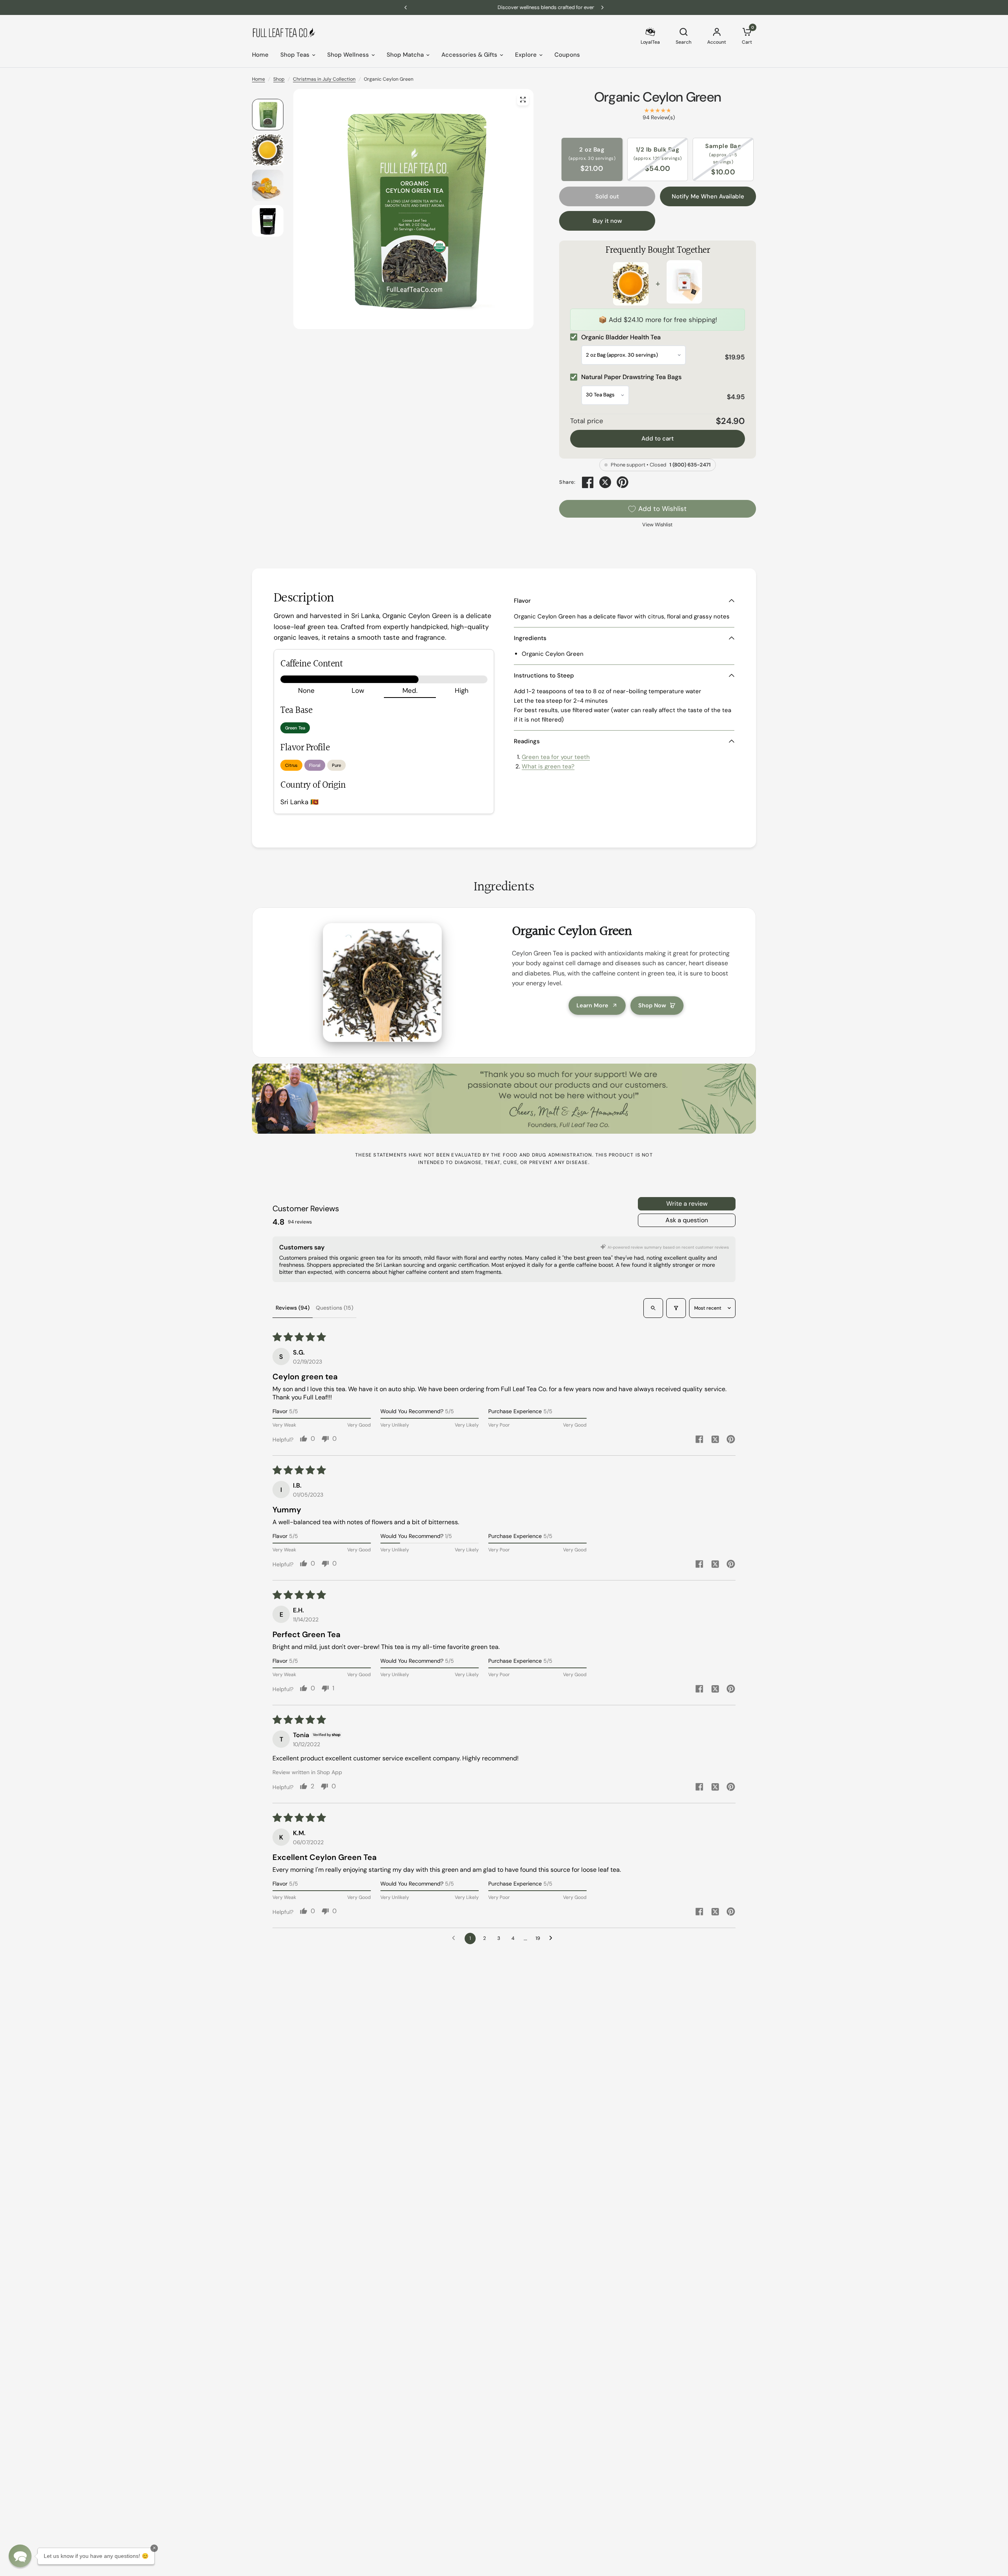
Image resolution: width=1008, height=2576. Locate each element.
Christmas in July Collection (324, 79)
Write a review (687, 1204)
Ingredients (530, 638)
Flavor (522, 601)
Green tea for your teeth (556, 757)
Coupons (567, 55)
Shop (279, 79)
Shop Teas (295, 55)
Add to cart (658, 439)
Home (260, 55)
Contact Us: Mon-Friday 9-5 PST (504, 7)
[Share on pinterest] (731, 1440)
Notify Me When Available (708, 196)
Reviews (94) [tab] (293, 1308)
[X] (605, 482)
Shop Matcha (405, 55)
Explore (526, 55)
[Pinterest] (623, 482)
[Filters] (676, 1308)
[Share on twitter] (715, 1440)
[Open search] (653, 1308)
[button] (20, 2556)
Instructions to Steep (544, 675)
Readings (527, 741)
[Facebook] (588, 482)
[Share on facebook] (699, 1440)
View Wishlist (657, 525)
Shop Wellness (348, 55)
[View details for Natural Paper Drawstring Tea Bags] (684, 283)
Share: (567, 482)
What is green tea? (548, 766)
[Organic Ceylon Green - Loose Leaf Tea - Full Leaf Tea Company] (523, 100)
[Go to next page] (553, 1938)
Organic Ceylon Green (658, 97)
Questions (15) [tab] (334, 1308)
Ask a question (687, 1220)
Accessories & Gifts (469, 55)
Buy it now (607, 221)
